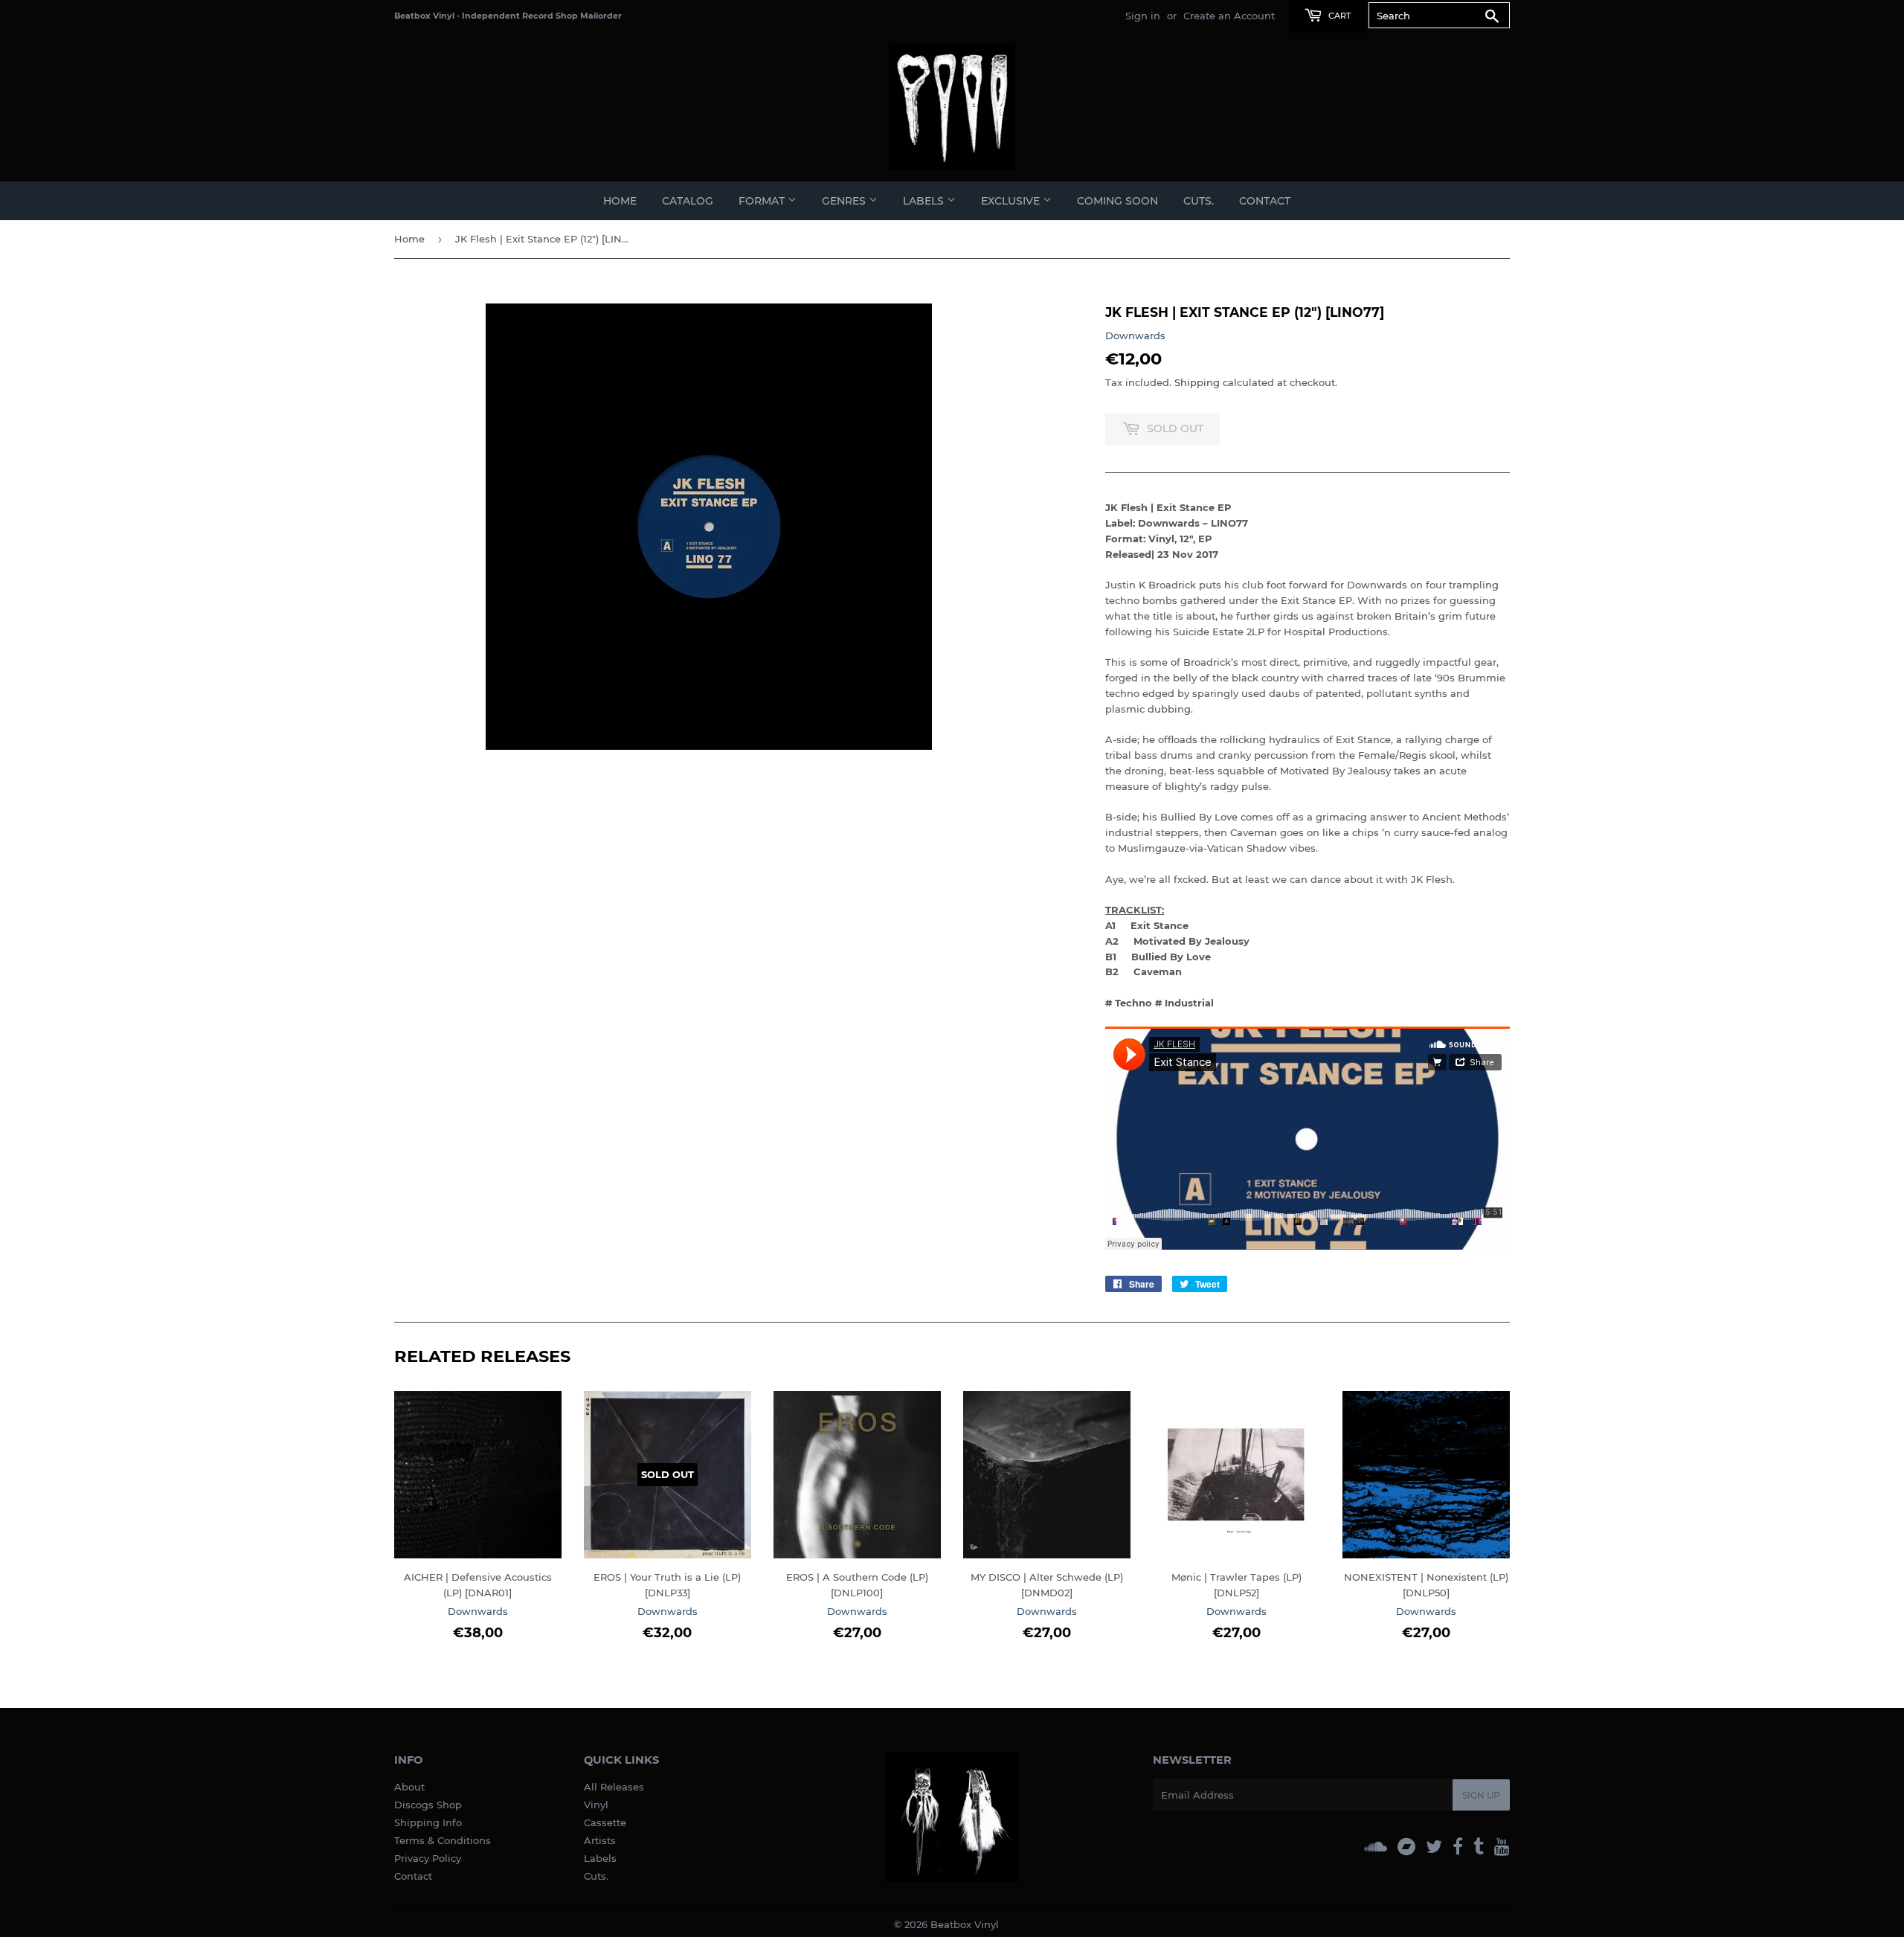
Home (620, 201)
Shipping (1197, 382)
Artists (600, 1840)
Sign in (1143, 16)
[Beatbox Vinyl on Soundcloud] (1376, 1847)
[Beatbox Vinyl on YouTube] (1502, 1847)
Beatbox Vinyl (965, 1924)
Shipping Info (428, 1822)
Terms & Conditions (443, 1840)
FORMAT (763, 201)
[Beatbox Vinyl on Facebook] (1458, 1847)
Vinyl (596, 1805)
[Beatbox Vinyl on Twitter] (1434, 1847)
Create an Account (1229, 16)
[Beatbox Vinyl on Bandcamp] (1406, 1847)
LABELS (925, 201)
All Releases (614, 1787)
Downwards (1135, 335)
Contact (1265, 201)
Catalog (688, 201)
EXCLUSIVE (1012, 201)
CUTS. (1199, 201)
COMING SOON (1117, 201)
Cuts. (596, 1876)
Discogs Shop (428, 1805)
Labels (600, 1858)
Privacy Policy (428, 1858)
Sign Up (1481, 1795)
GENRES (845, 201)
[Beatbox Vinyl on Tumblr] (1479, 1847)
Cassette (605, 1822)
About (409, 1787)
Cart (1338, 16)
